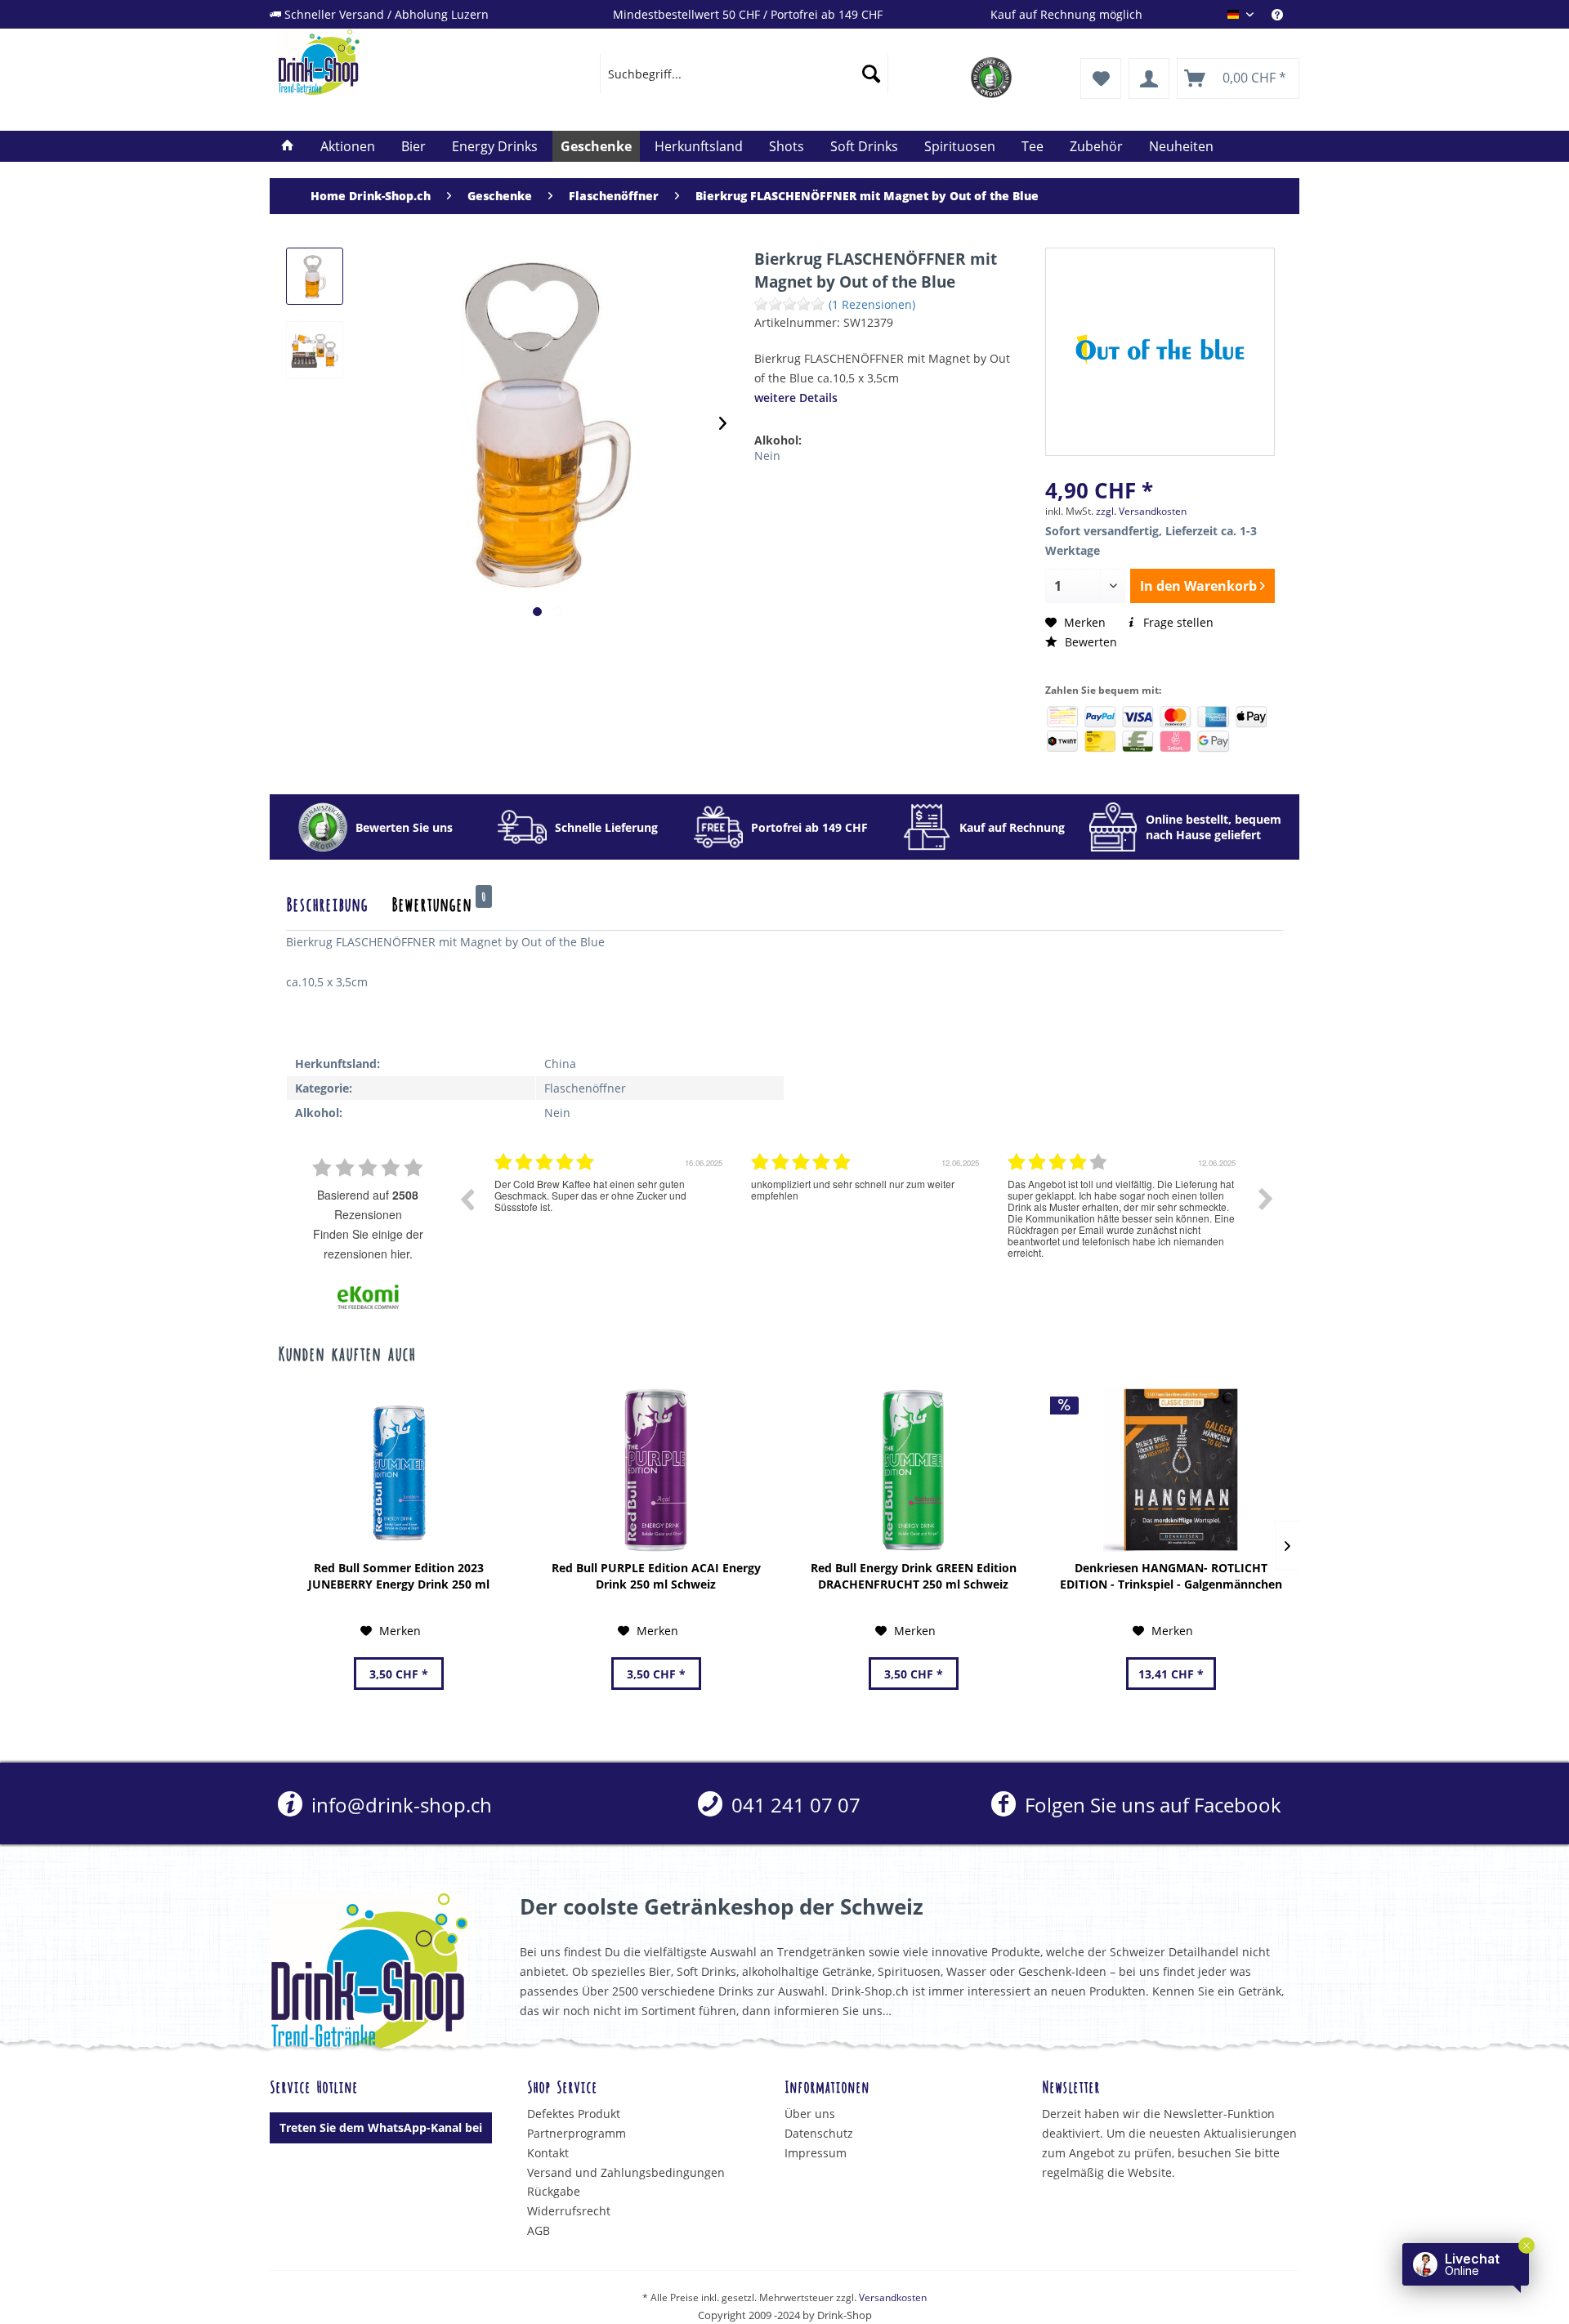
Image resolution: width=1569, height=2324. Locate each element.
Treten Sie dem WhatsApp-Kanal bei (381, 2127)
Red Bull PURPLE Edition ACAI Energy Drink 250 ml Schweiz (656, 1576)
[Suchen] (871, 74)
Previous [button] (467, 1199)
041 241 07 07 (793, 1805)
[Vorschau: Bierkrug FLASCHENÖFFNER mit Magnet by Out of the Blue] (315, 276)
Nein (767, 456)
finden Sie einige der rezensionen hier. (368, 1244)
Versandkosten (893, 2297)
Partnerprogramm (577, 2133)
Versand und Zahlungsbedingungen (626, 2172)
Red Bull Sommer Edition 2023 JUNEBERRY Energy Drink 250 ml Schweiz (399, 1576)
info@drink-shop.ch (399, 1805)
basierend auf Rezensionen (368, 1204)
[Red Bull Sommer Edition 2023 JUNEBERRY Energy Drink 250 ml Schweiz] (398, 1470)
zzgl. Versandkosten (1141, 511)
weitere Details (796, 398)
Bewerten (1089, 642)
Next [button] (1266, 1199)
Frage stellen (1177, 622)
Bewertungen (439, 903)
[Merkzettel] (1101, 78)
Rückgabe (554, 2191)
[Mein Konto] (1149, 78)
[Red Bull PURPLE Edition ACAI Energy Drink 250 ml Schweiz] (656, 1470)
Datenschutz (819, 2133)
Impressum (816, 2153)
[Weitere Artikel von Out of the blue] (1160, 350)
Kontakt (548, 2153)
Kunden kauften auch (346, 1352)
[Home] (288, 146)
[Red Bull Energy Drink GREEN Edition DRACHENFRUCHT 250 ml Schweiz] (913, 1470)
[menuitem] (1285, 14)
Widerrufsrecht (569, 2211)
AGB (539, 2230)
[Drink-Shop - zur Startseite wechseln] (401, 62)
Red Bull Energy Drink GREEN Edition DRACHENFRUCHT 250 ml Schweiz (914, 1576)
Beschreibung (327, 903)
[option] (610, 1211)
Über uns (810, 2114)
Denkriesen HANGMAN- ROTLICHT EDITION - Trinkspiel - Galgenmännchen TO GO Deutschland (1171, 1576)
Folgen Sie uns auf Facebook (1150, 1805)
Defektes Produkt (574, 2114)
